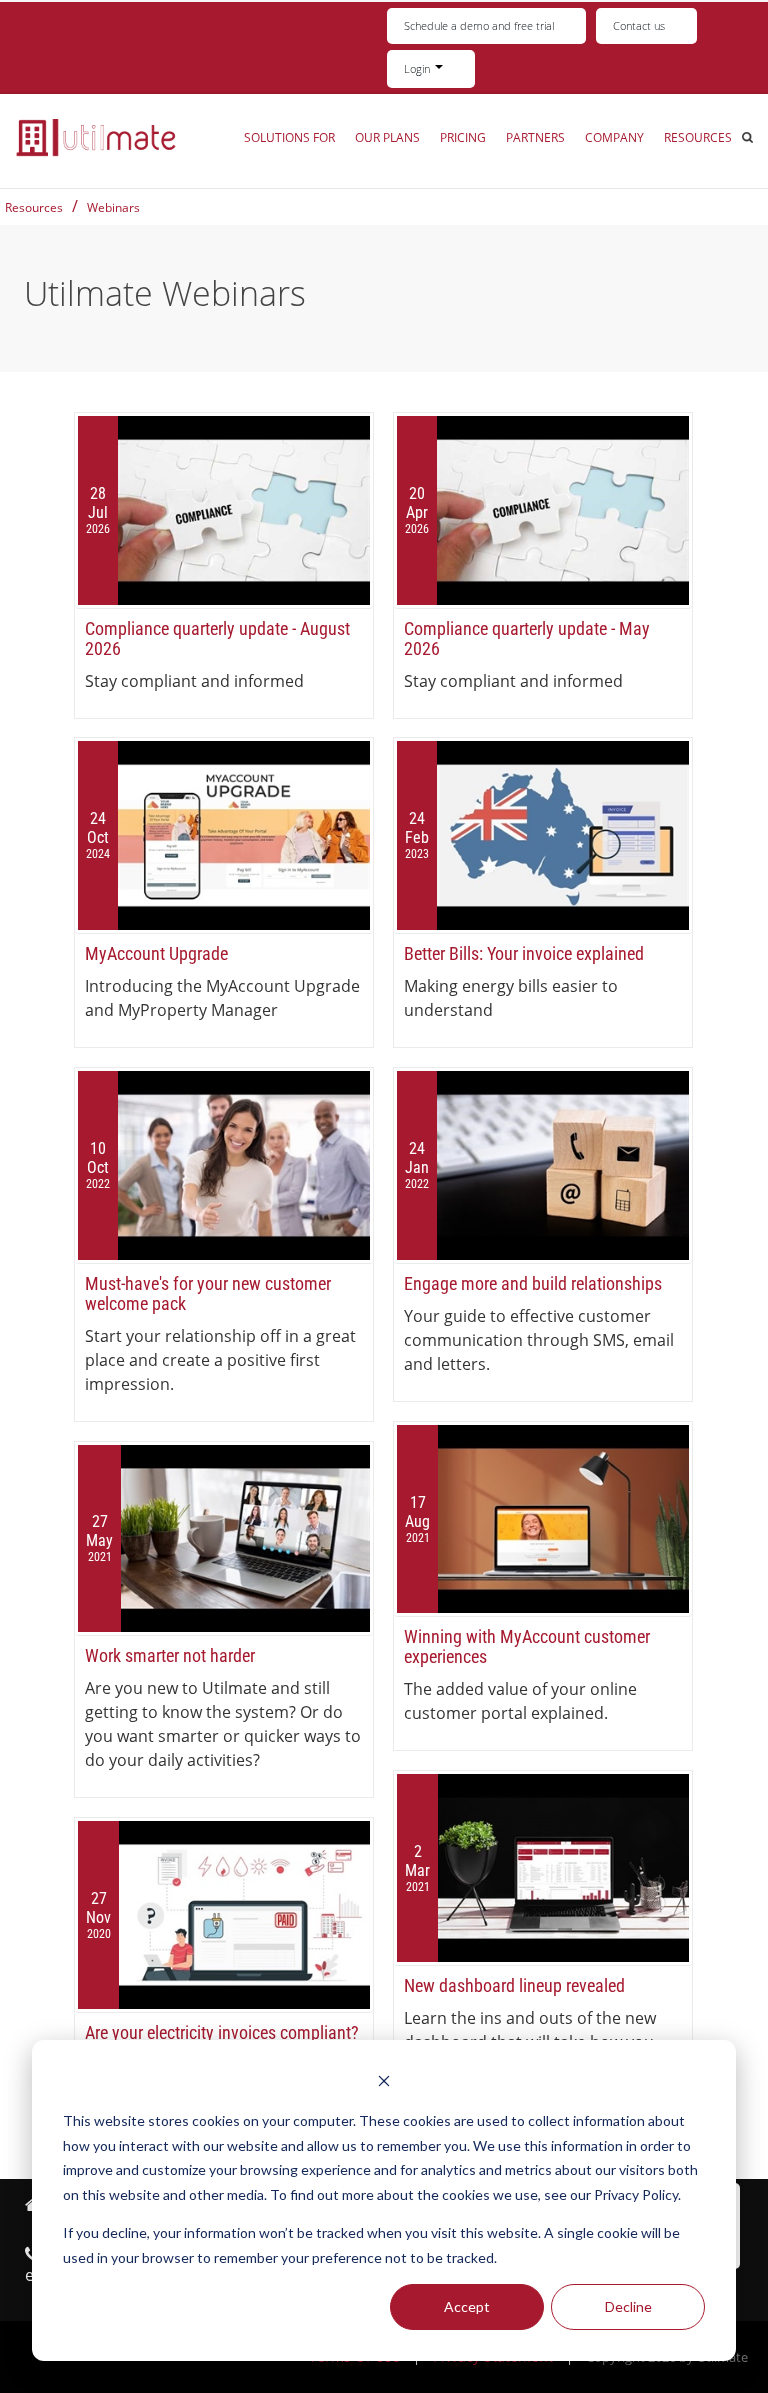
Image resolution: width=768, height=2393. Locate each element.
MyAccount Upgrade (156, 953)
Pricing (463, 137)
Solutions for (289, 137)
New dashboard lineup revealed (514, 1985)
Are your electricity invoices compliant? (222, 2032)
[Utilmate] (96, 137)
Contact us (639, 25)
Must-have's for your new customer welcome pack (208, 1293)
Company (614, 137)
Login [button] (418, 68)
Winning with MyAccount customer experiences (527, 1646)
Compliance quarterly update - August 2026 (217, 638)
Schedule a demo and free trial (479, 25)
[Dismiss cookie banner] (384, 2083)
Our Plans (387, 137)
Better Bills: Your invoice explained (524, 953)
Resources (698, 137)
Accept (467, 2306)
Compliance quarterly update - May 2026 (527, 638)
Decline (628, 2306)
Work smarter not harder (170, 1655)
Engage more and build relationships (533, 1283)
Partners (535, 137)
